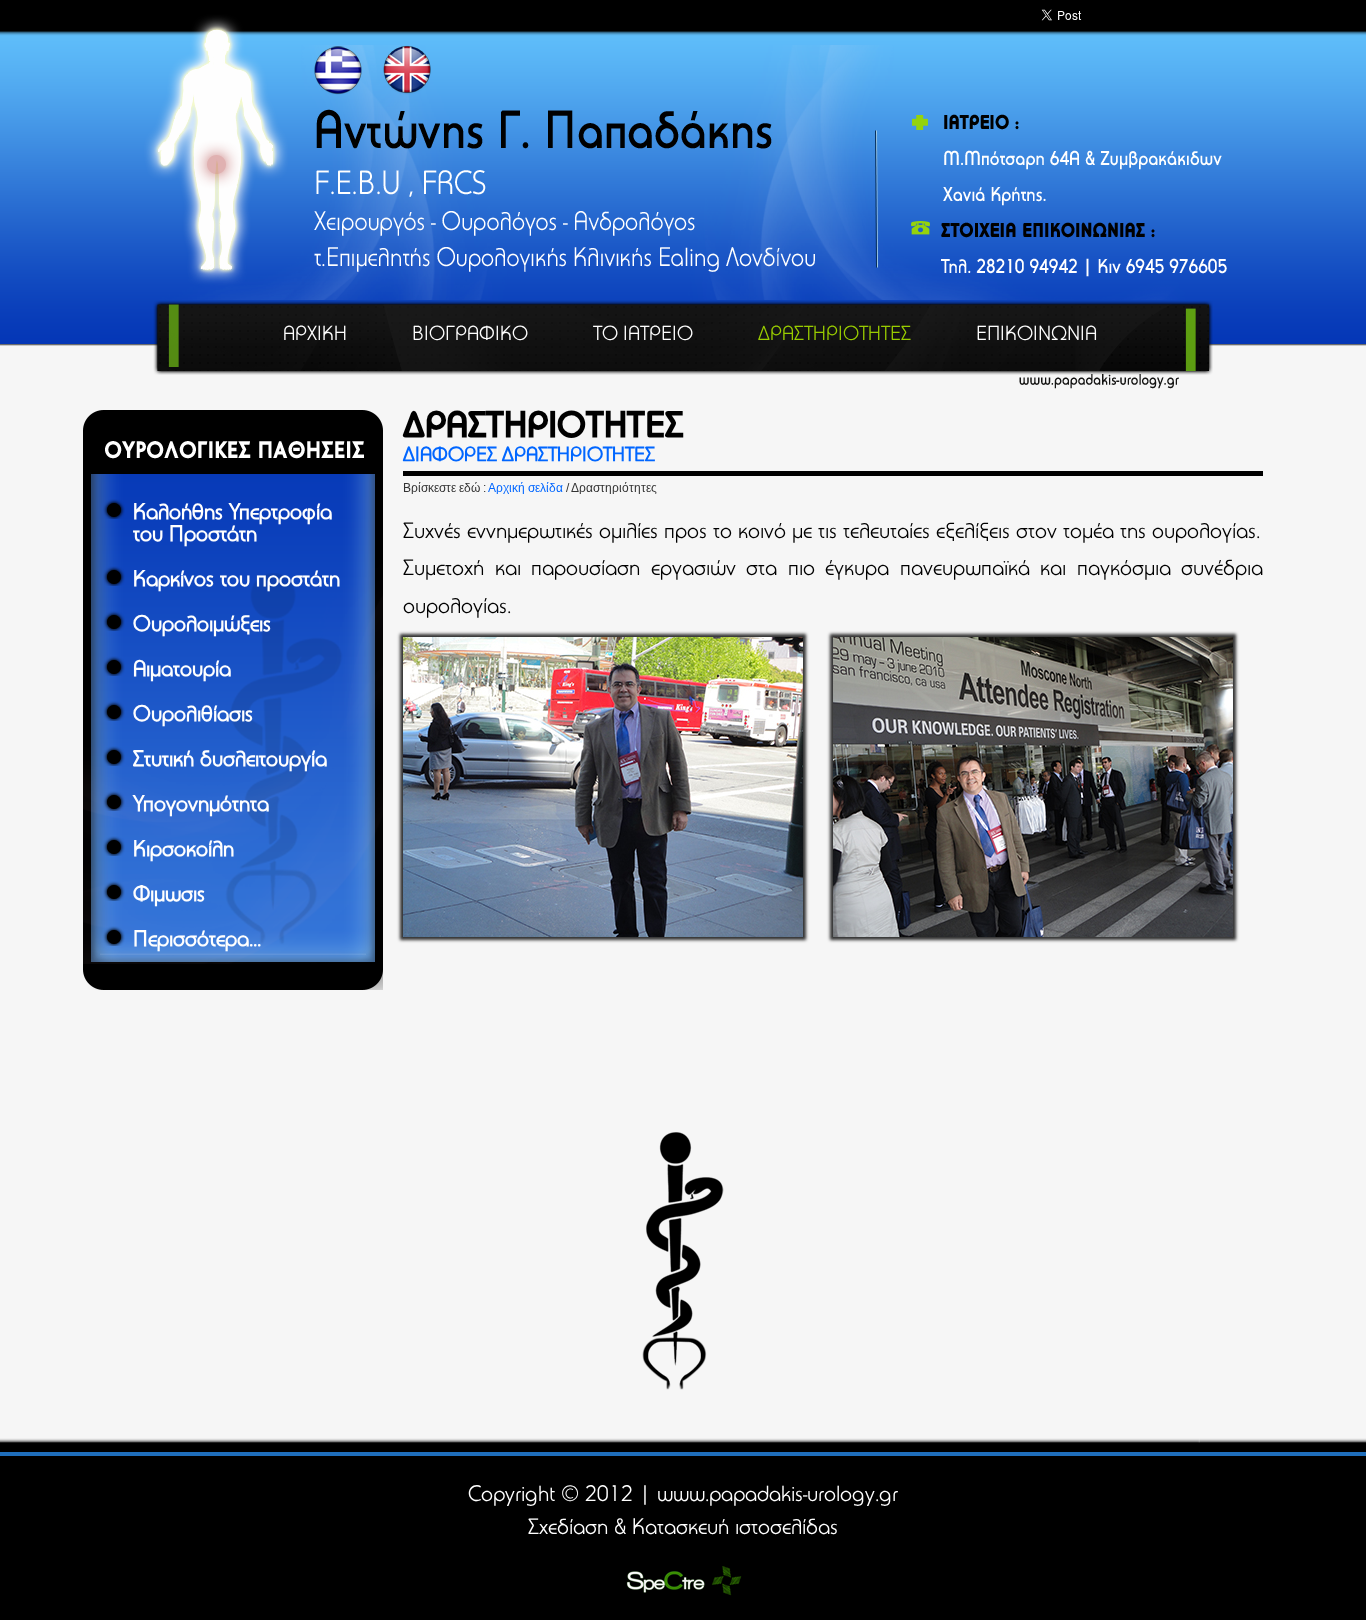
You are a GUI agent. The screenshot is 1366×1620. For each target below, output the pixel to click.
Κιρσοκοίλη (183, 851)
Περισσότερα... (197, 941)
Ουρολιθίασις (193, 716)
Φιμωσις (169, 896)
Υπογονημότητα (201, 806)
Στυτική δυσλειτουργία (230, 761)
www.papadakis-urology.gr (777, 1496)
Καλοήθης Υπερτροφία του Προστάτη (232, 525)
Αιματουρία (182, 671)
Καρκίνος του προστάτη (236, 581)
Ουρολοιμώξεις (202, 626)
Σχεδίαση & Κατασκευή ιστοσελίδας (683, 1529)
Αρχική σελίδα (527, 488)
